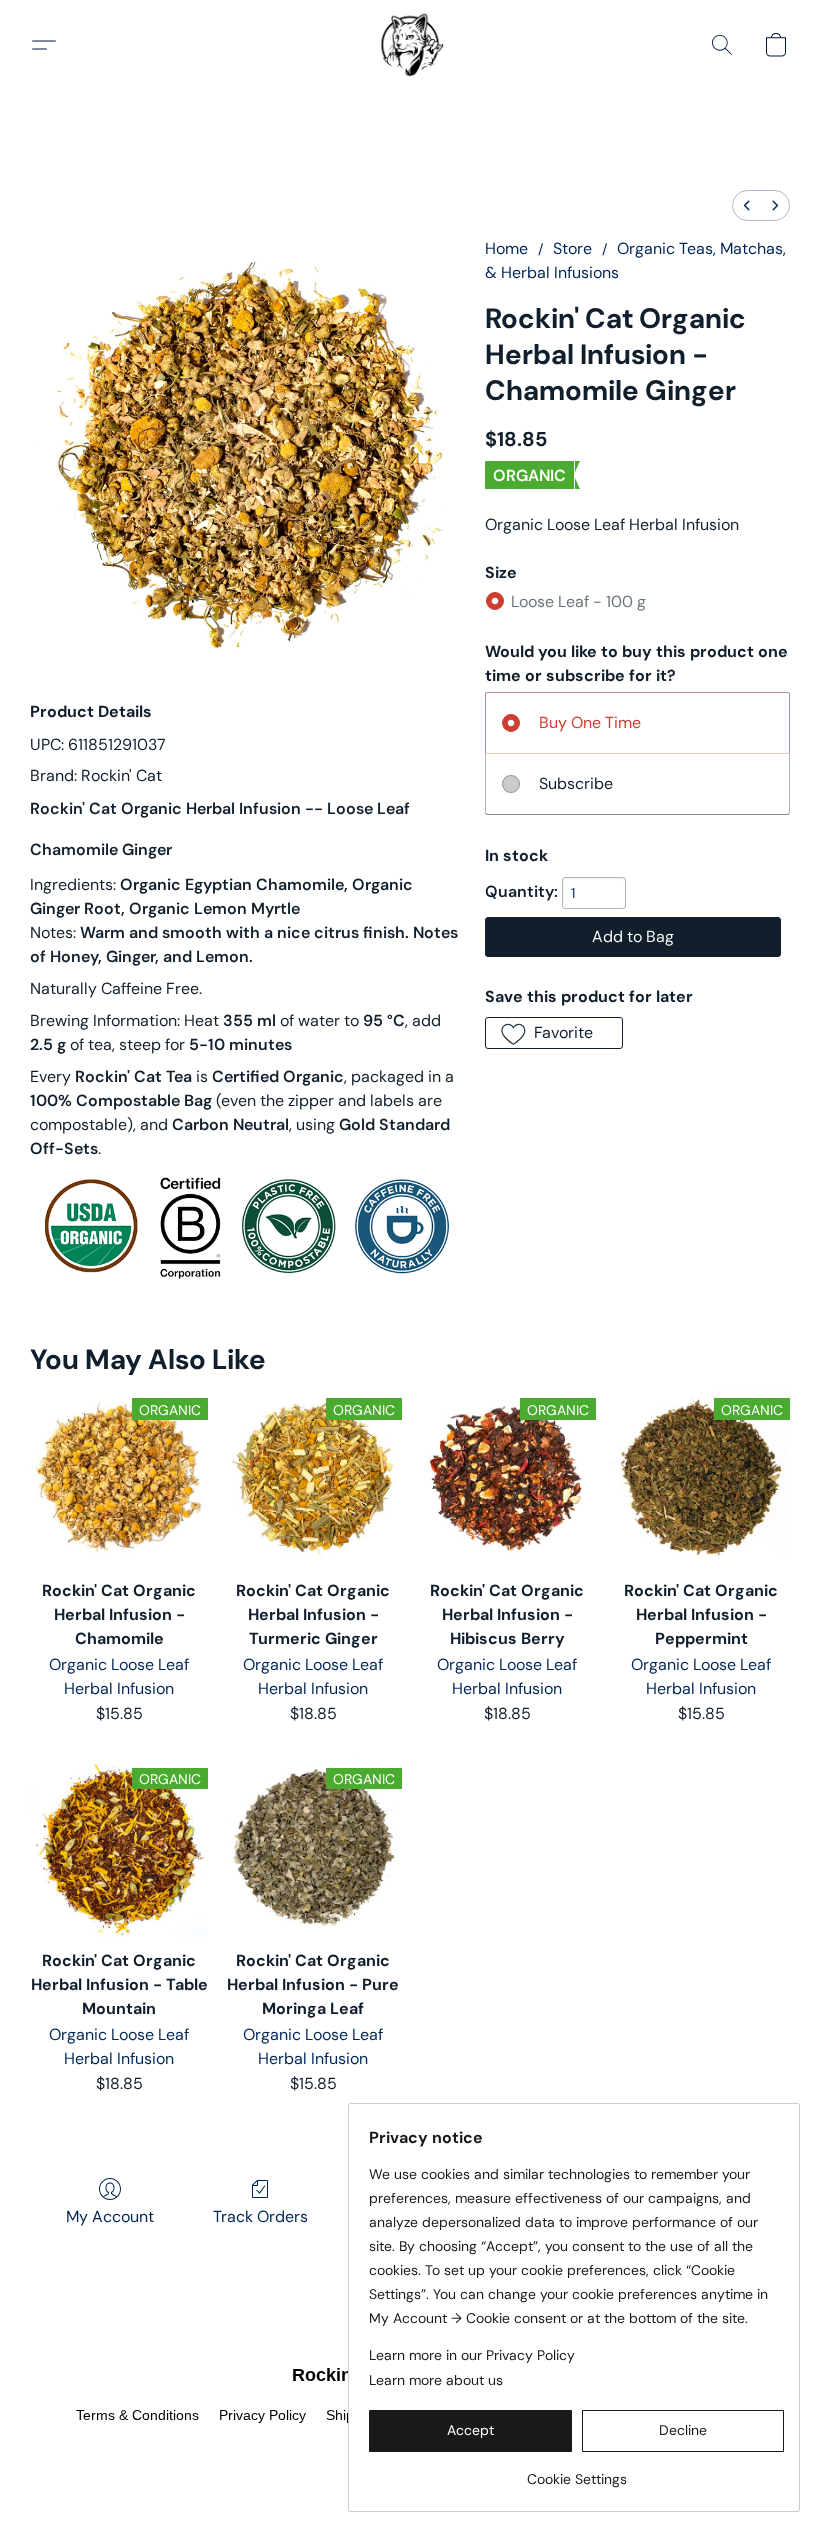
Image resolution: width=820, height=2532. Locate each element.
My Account (110, 2216)
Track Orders (260, 2216)
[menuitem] (747, 205)
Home (506, 248)
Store (572, 248)
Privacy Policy (262, 2415)
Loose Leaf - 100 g (578, 601)
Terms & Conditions (137, 2415)
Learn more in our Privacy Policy (472, 2355)
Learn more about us (436, 2380)
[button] (410, 45)
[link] (576, 2471)
